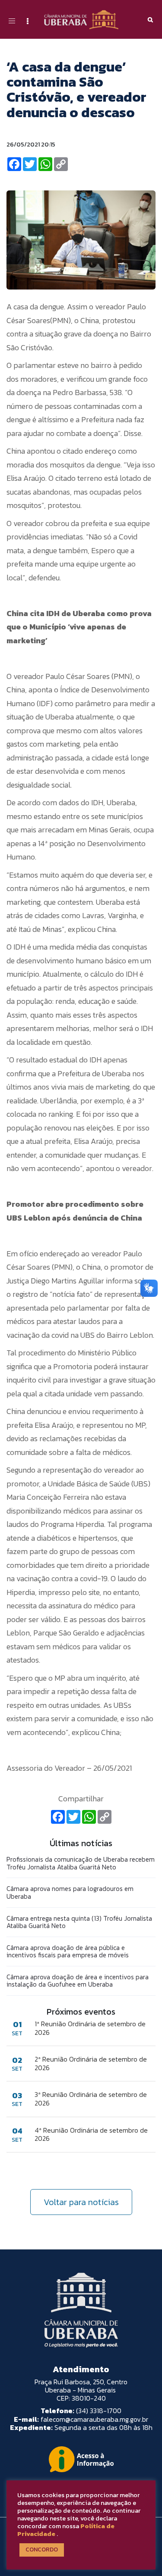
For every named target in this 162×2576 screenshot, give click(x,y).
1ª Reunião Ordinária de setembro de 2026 (90, 2028)
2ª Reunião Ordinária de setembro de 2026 (91, 2063)
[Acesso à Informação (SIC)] (81, 2459)
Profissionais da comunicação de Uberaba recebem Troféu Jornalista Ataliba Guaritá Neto (81, 1863)
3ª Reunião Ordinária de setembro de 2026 (91, 2099)
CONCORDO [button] (42, 2550)
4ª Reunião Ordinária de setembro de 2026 (91, 2134)
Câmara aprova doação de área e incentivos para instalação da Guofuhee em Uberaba (78, 1981)
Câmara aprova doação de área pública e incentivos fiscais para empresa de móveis (68, 1951)
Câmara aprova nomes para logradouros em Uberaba (70, 1892)
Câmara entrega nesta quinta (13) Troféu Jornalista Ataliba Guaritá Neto (79, 1922)
